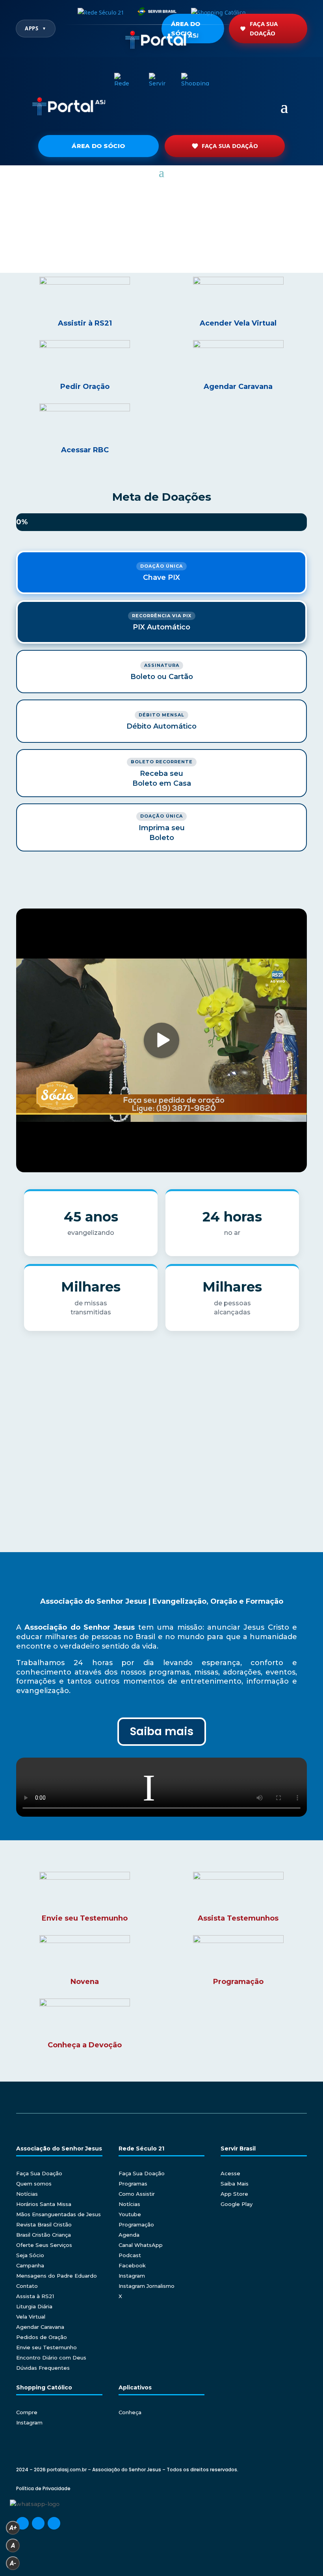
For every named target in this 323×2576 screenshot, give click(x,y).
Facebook (132, 2265)
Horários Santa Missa (44, 2204)
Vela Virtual (31, 2317)
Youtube (130, 2214)
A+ (13, 2528)
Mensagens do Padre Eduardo (57, 2276)
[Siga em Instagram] (38, 2523)
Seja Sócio (30, 2255)
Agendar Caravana (40, 2327)
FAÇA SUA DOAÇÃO (230, 146)
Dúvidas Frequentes (43, 2368)
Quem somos (34, 2184)
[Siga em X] (54, 2523)
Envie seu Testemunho (46, 2347)
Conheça (130, 2412)
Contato (27, 2286)
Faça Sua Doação (264, 28)
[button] (12, 235)
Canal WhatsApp (141, 2245)
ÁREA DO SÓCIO (98, 146)
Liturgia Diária (34, 2306)
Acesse (230, 2173)
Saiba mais (162, 1731)
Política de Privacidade (43, 2488)
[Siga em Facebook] (22, 2523)
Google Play (237, 2204)
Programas (133, 2184)
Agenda (129, 2235)
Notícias (27, 2194)
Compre (27, 2412)
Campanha (30, 2265)
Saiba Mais (235, 2184)
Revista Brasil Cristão (44, 2224)
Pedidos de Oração (42, 2337)
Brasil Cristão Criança (44, 2235)
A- (13, 2563)
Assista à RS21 (35, 2296)
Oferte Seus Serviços (44, 2245)
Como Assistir (137, 2194)
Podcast (130, 2255)
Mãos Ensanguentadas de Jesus (58, 2214)
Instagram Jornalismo (147, 2286)
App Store (234, 2194)
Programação (136, 2224)
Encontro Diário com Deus (51, 2358)
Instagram (132, 2276)
